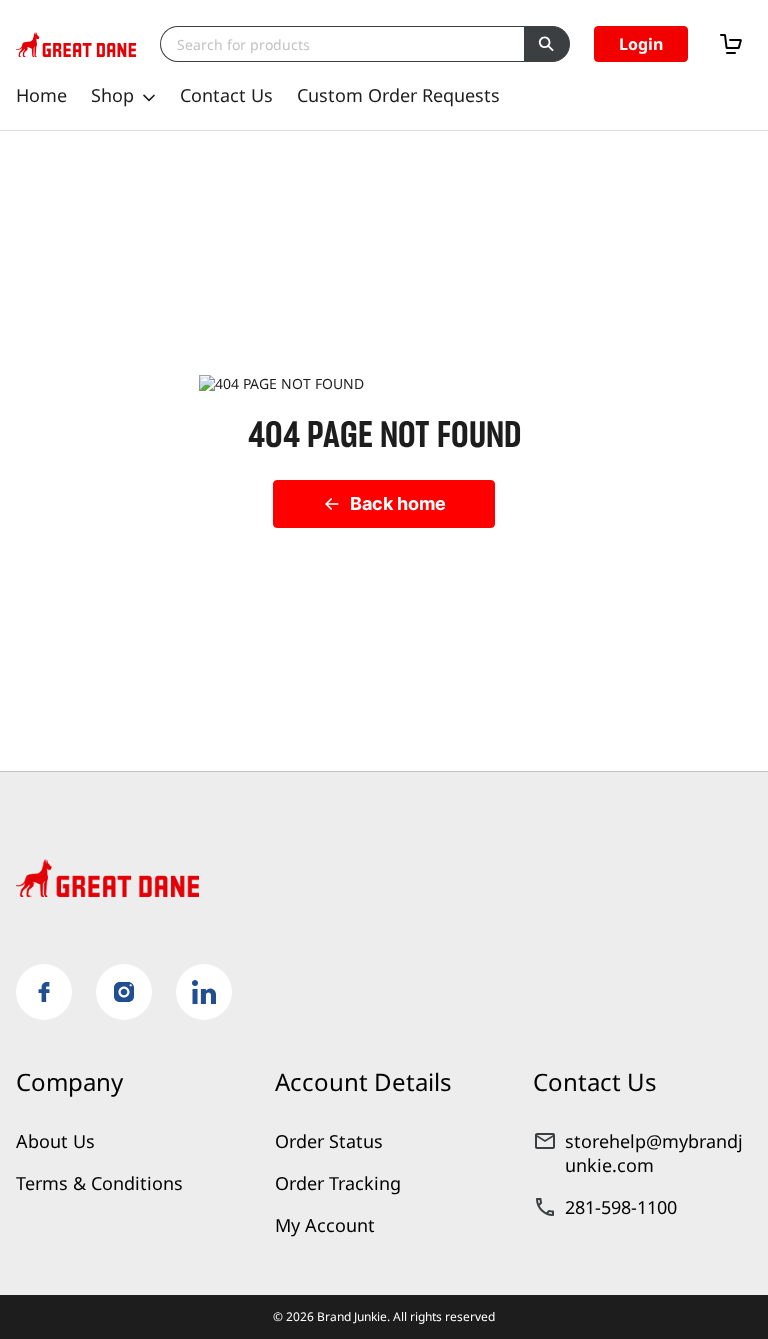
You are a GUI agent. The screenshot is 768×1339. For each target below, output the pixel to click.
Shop (112, 95)
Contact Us (226, 95)
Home (41, 95)
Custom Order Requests (398, 95)
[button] (641, 44)
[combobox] (342, 44)
